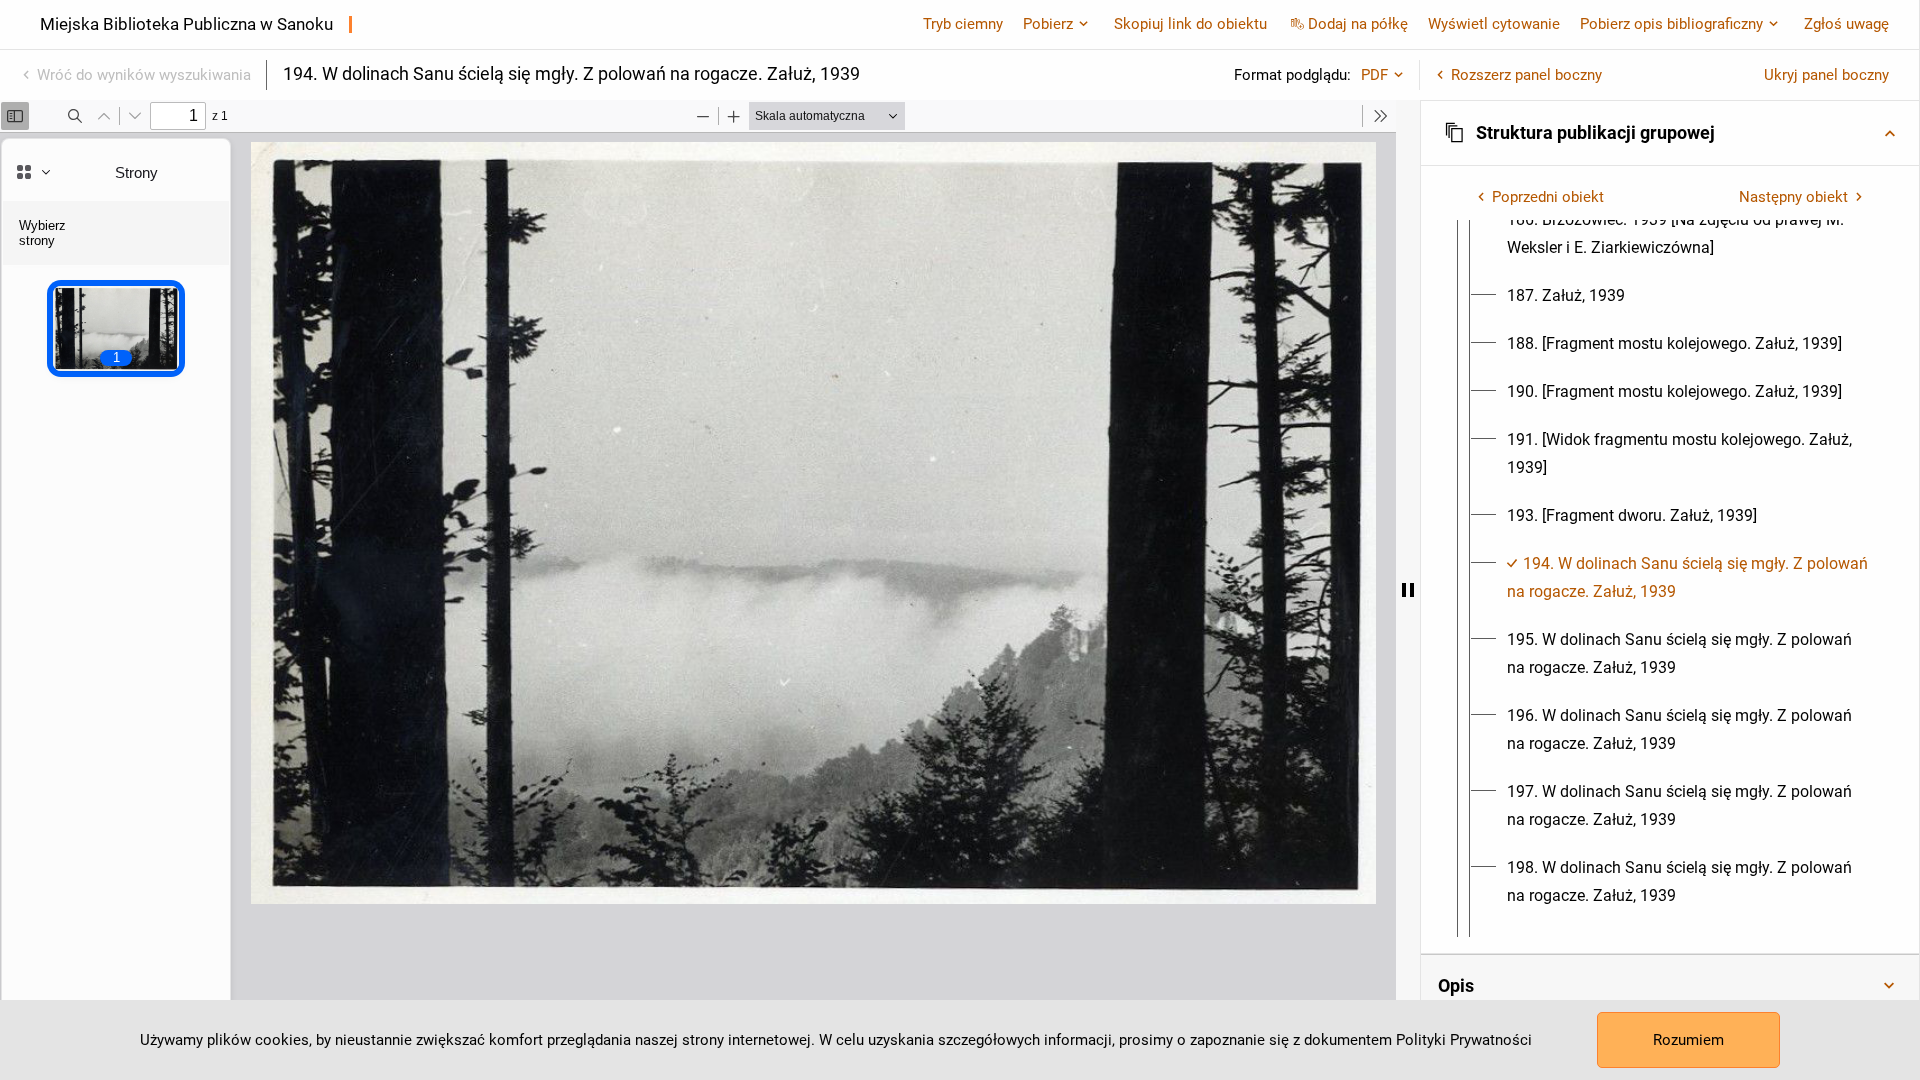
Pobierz (1048, 24)
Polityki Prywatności (1464, 1040)
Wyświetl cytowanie (1494, 24)
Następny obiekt (1793, 197)
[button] (1670, 133)
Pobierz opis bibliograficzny (1671, 24)
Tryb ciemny (963, 24)
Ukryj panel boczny (1826, 75)
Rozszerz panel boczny (1526, 75)
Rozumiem (1688, 1040)
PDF (1374, 75)
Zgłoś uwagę (1846, 24)
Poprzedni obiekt (1548, 197)
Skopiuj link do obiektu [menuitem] (1190, 24)
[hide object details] (1408, 590)
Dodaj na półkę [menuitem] (1358, 24)
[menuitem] (1688, 234)
